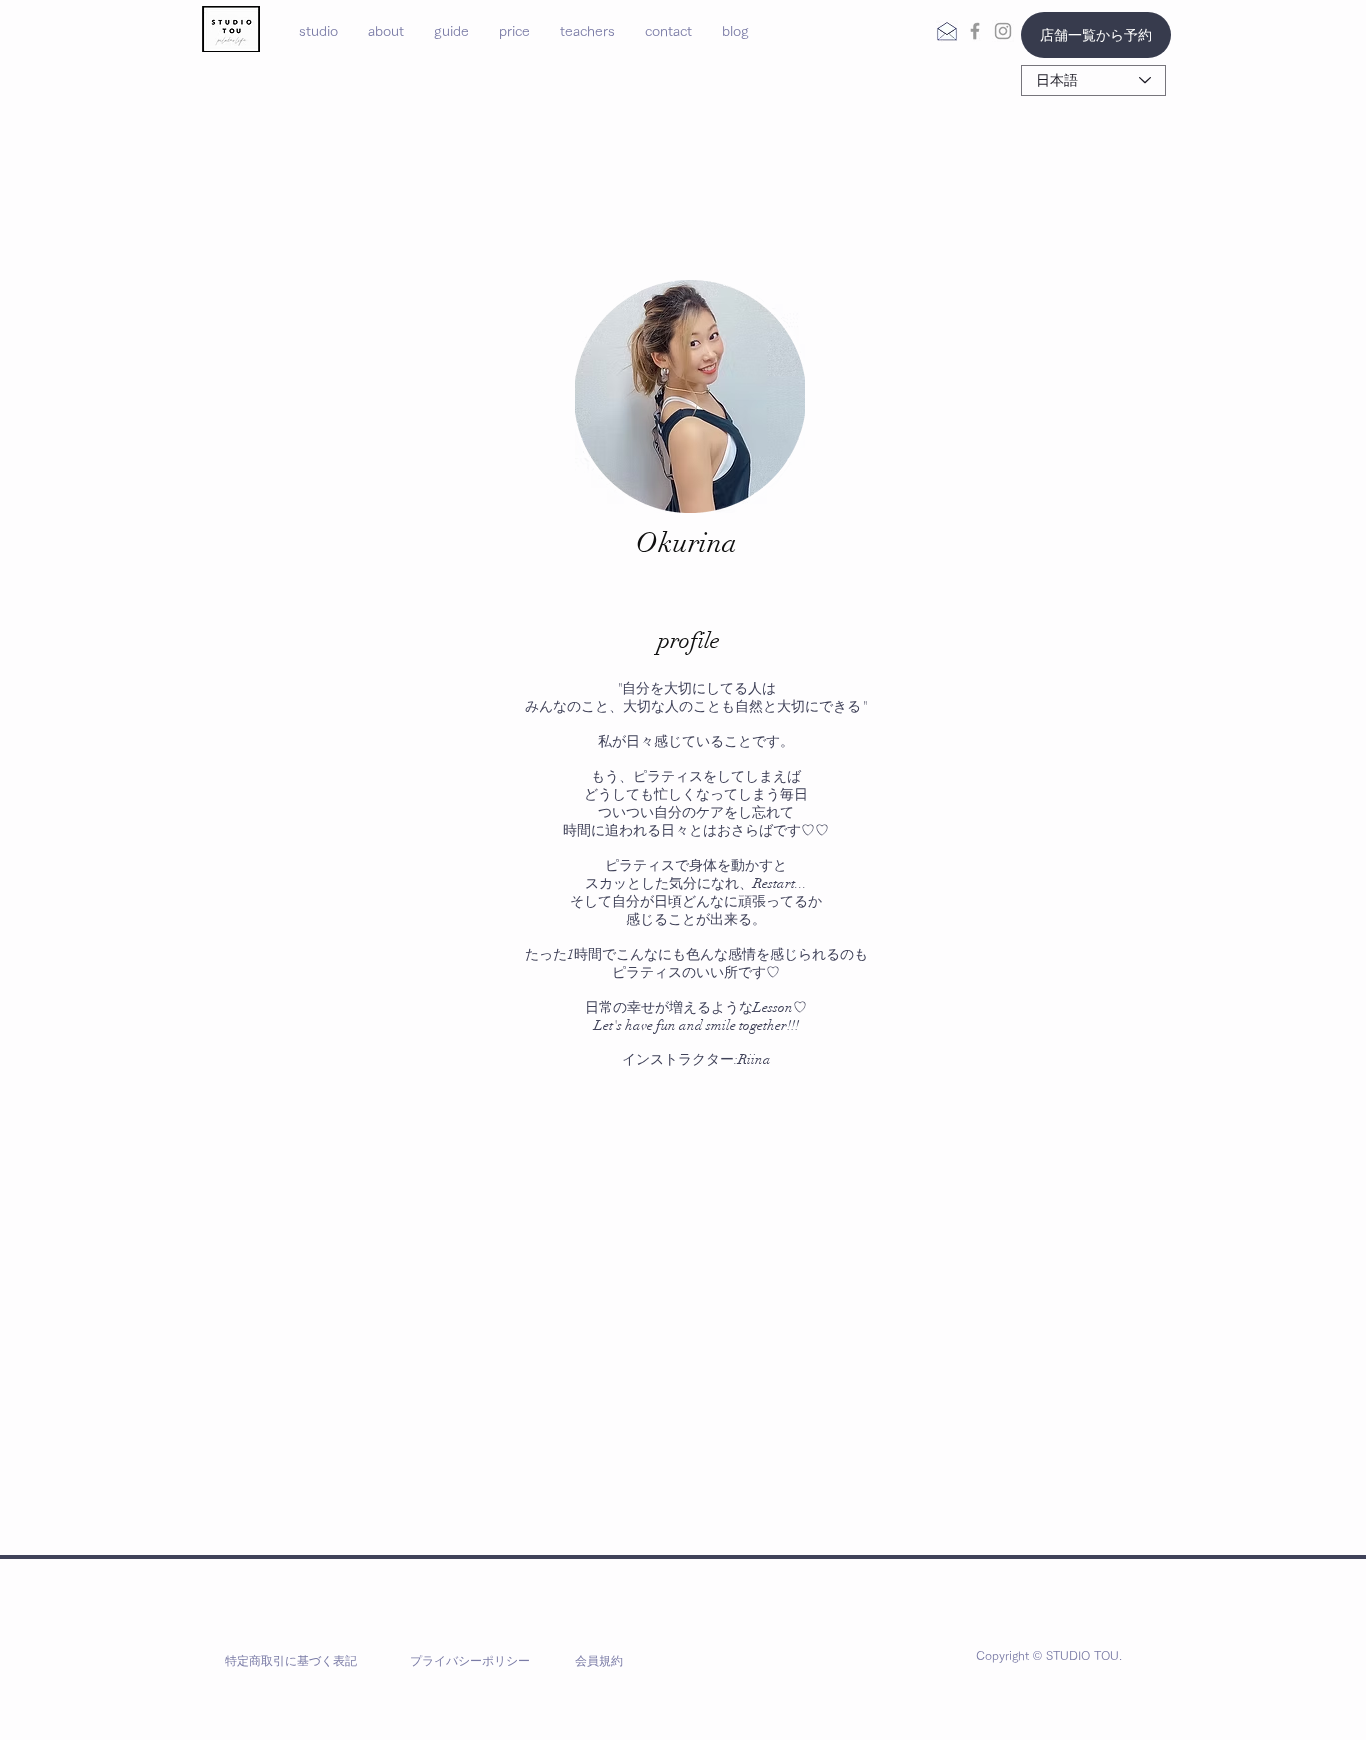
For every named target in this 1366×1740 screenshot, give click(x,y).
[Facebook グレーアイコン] (975, 31)
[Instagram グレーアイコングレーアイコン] (1003, 31)
